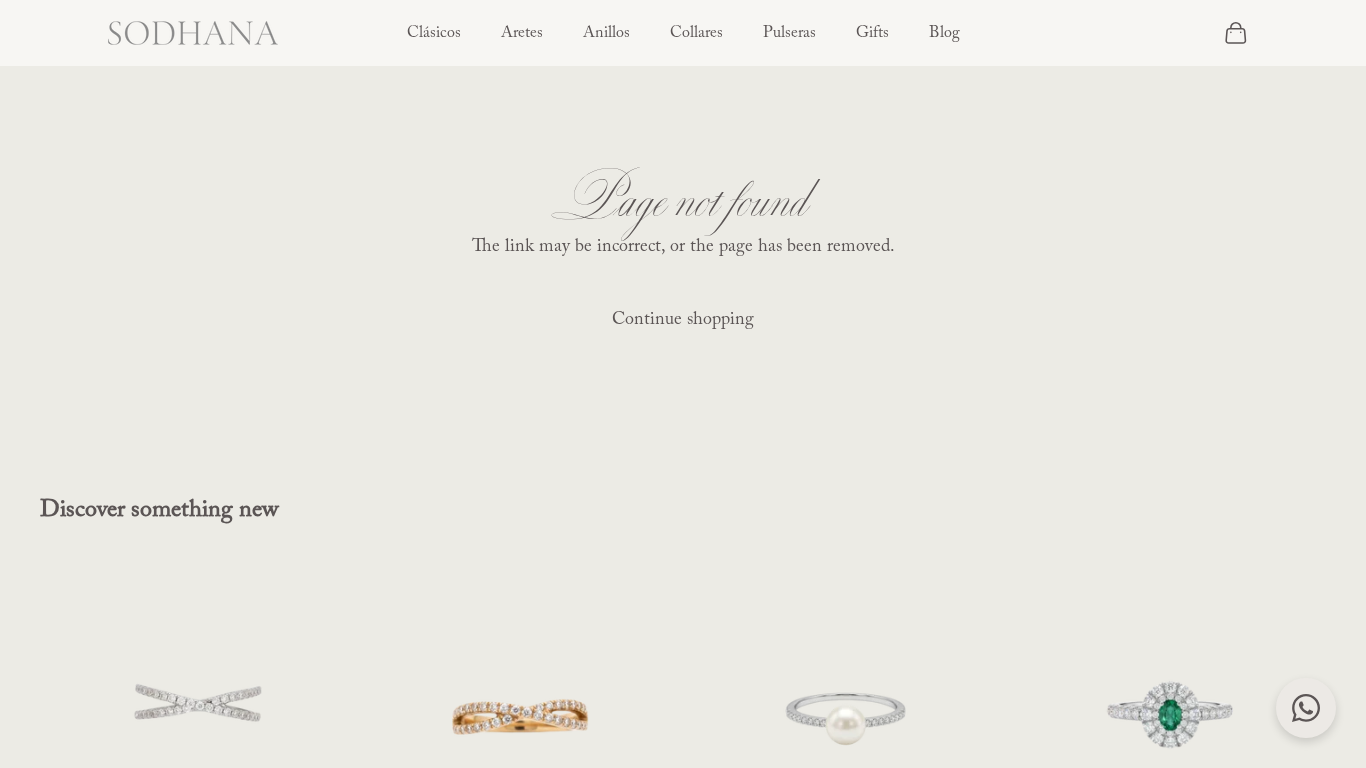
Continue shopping (683, 320)
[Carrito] (1236, 33)
